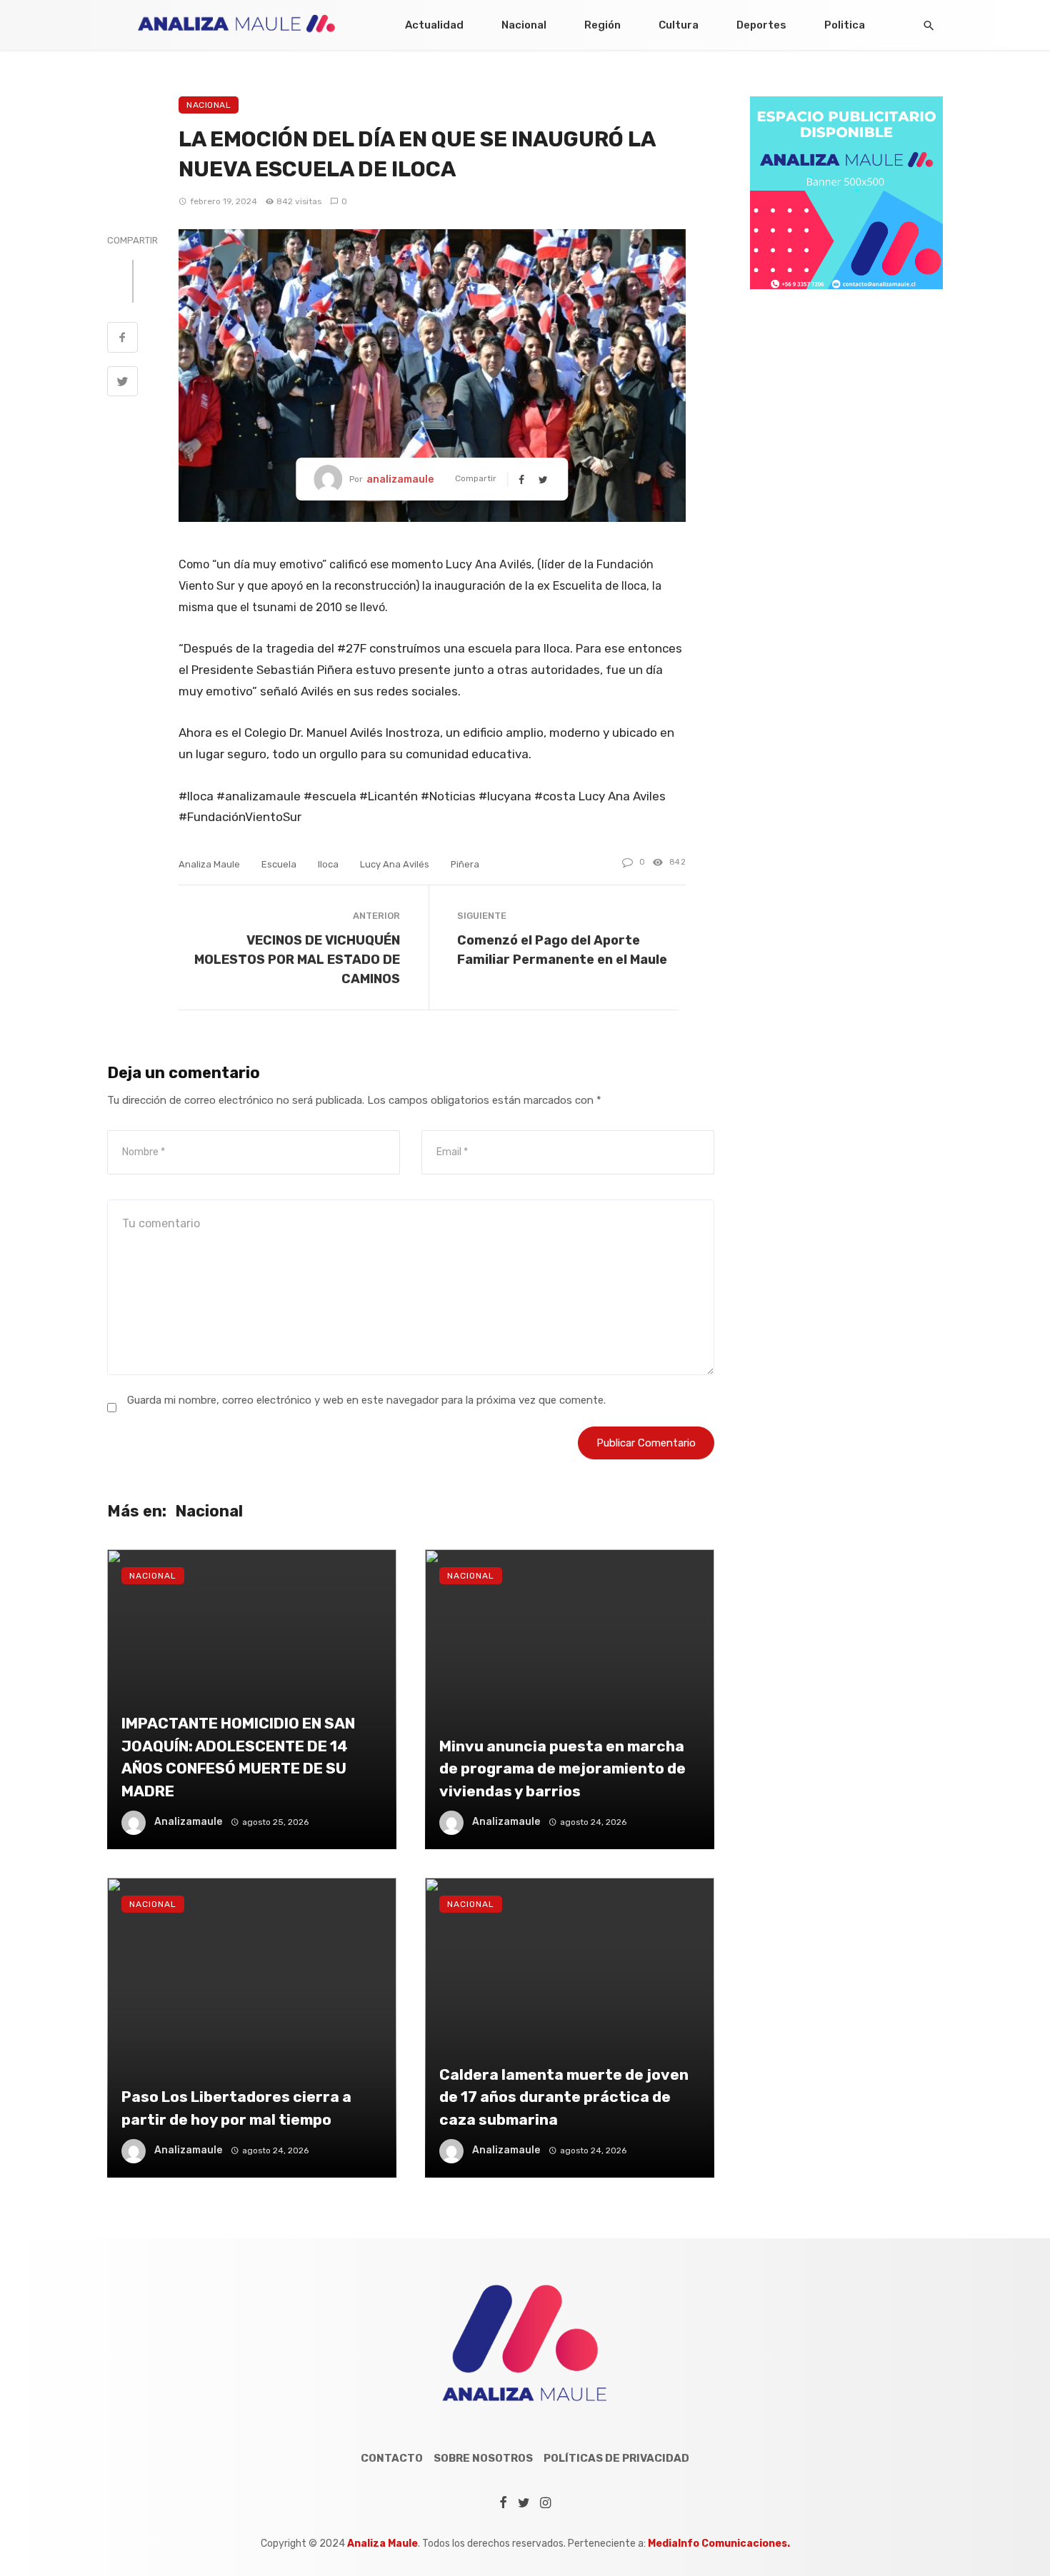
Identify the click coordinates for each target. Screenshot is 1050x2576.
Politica (845, 25)
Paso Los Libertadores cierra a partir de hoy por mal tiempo (236, 2108)
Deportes (761, 25)
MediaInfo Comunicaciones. (719, 2544)
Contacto (392, 2458)
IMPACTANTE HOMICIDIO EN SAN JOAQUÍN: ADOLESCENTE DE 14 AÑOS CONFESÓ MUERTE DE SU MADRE (238, 1757)
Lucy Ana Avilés (395, 864)
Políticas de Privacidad (616, 2458)
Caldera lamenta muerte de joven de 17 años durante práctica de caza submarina (564, 2097)
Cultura (679, 25)
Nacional (524, 25)
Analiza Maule (209, 864)
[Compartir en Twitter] (122, 383)
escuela (279, 864)
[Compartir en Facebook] (122, 339)
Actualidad (434, 25)
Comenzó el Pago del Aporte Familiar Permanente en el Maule (562, 950)
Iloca (328, 864)
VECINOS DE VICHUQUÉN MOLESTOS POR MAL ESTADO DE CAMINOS (297, 959)
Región (602, 25)
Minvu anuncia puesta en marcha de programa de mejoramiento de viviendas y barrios (562, 1769)
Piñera (465, 864)
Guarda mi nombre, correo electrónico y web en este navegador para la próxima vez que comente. (366, 1400)
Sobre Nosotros (483, 2458)
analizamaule (400, 479)
